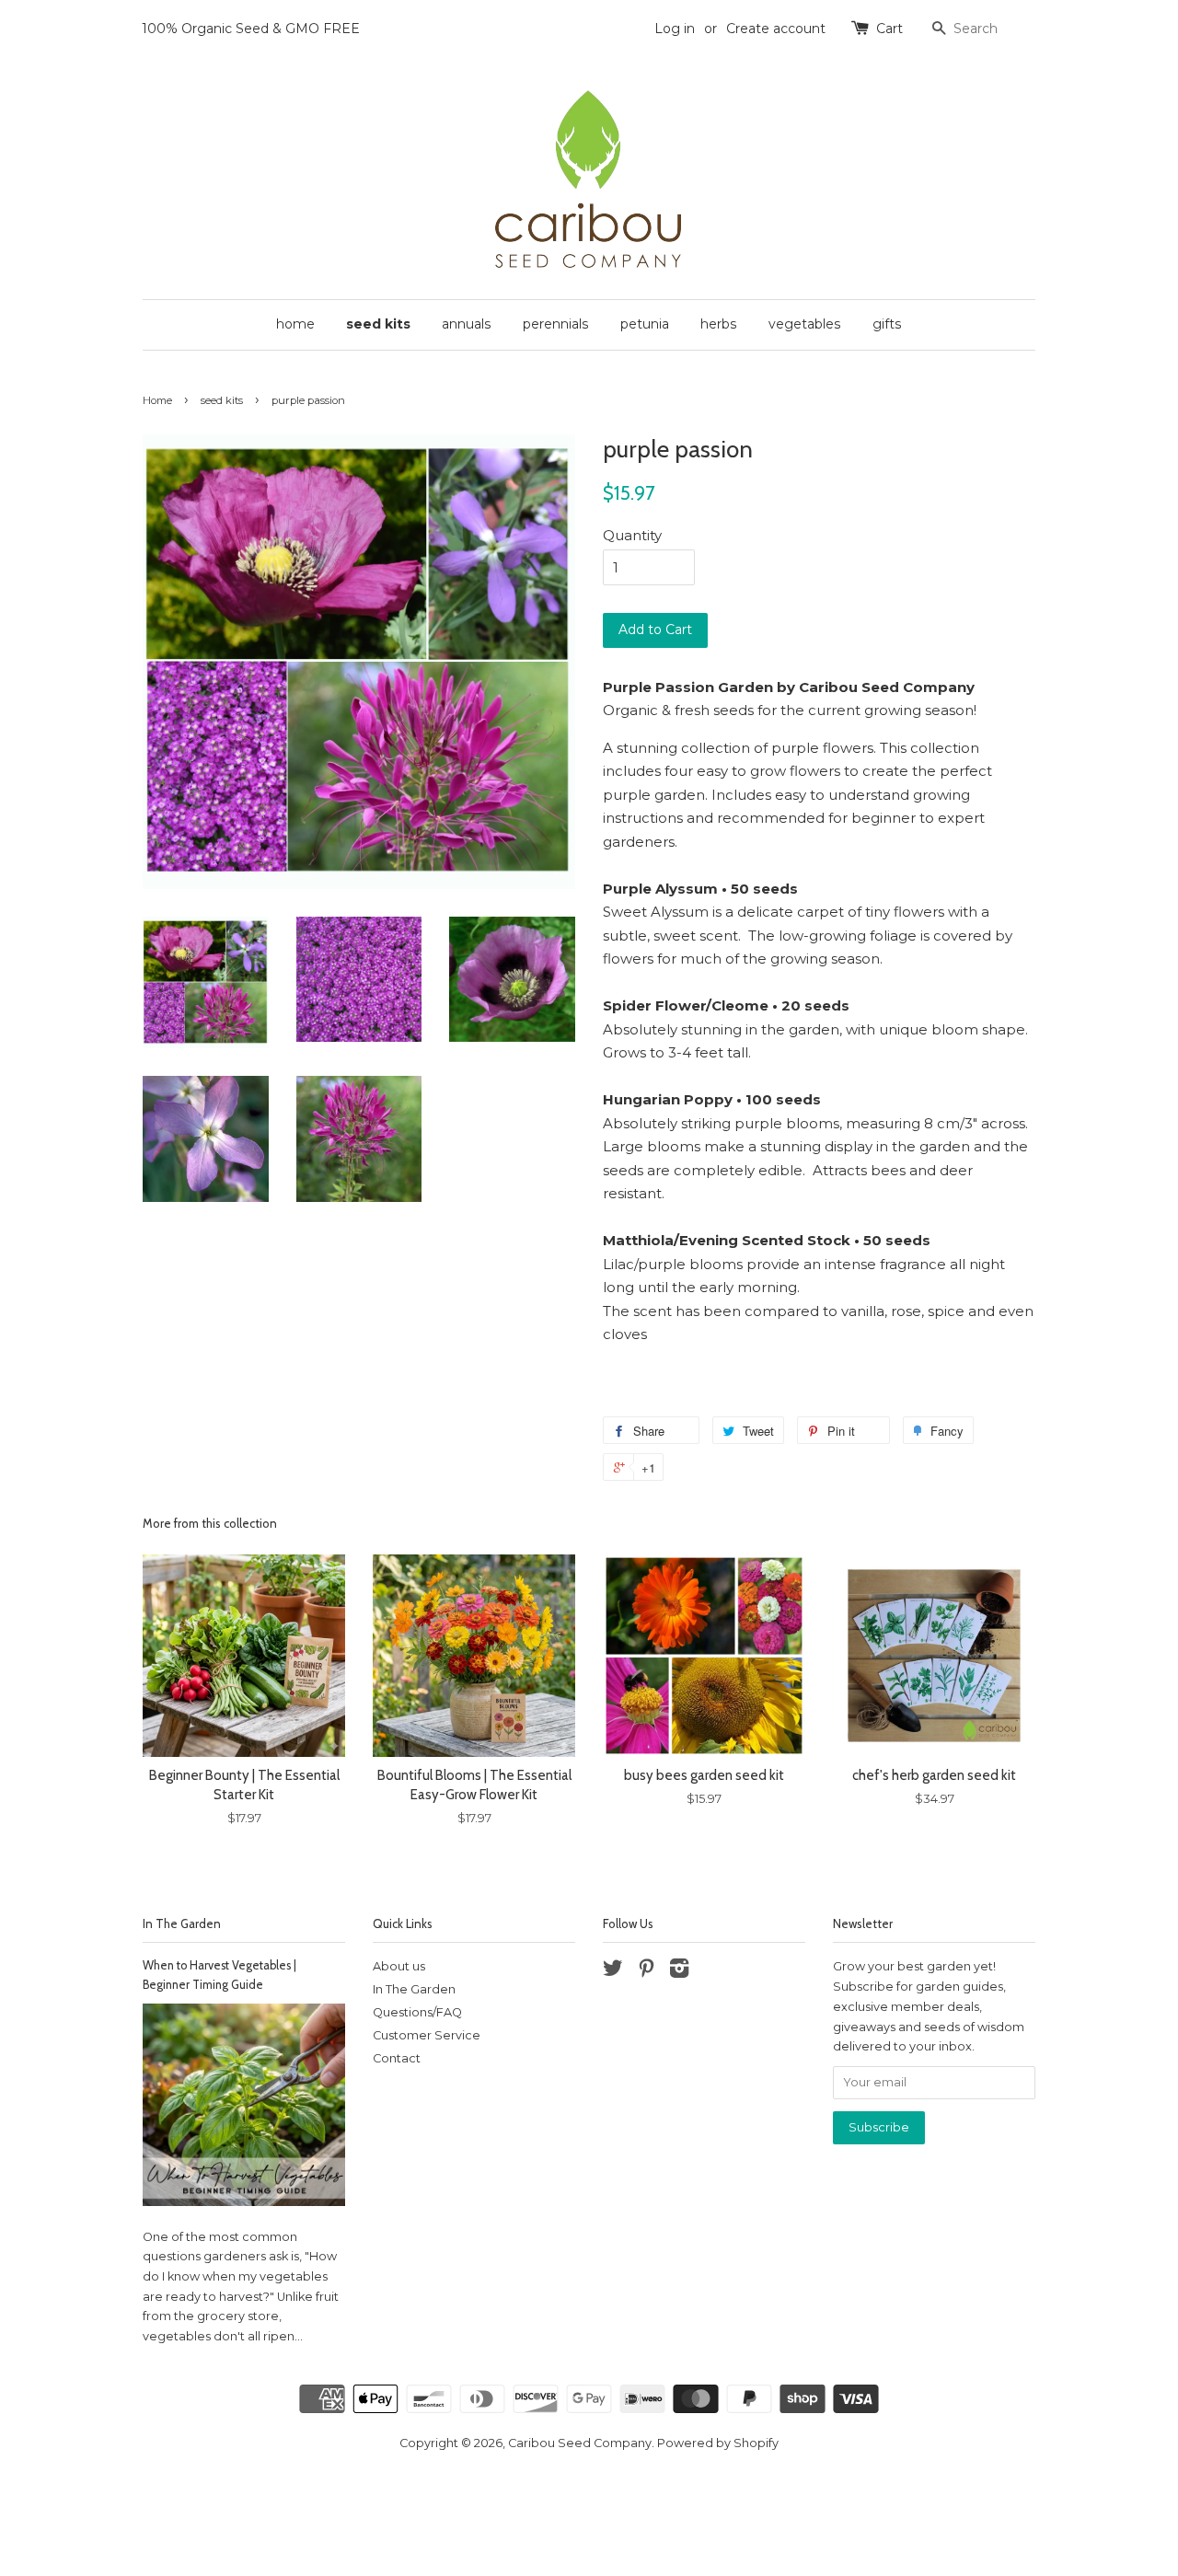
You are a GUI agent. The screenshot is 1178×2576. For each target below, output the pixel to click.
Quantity (632, 535)
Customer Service (427, 2035)
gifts (887, 324)
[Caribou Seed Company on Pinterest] (646, 1972)
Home (157, 400)
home (295, 324)
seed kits (378, 324)
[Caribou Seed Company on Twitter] (613, 1972)
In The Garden (182, 1923)
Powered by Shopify (718, 2443)
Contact (397, 2058)
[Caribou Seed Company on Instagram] (679, 1972)
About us (399, 1966)
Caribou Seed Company (580, 2443)
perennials (556, 324)
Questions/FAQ (417, 2012)
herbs (719, 324)
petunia (645, 324)
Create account (776, 29)
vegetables (805, 324)
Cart (889, 29)
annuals (467, 324)
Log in (675, 29)
